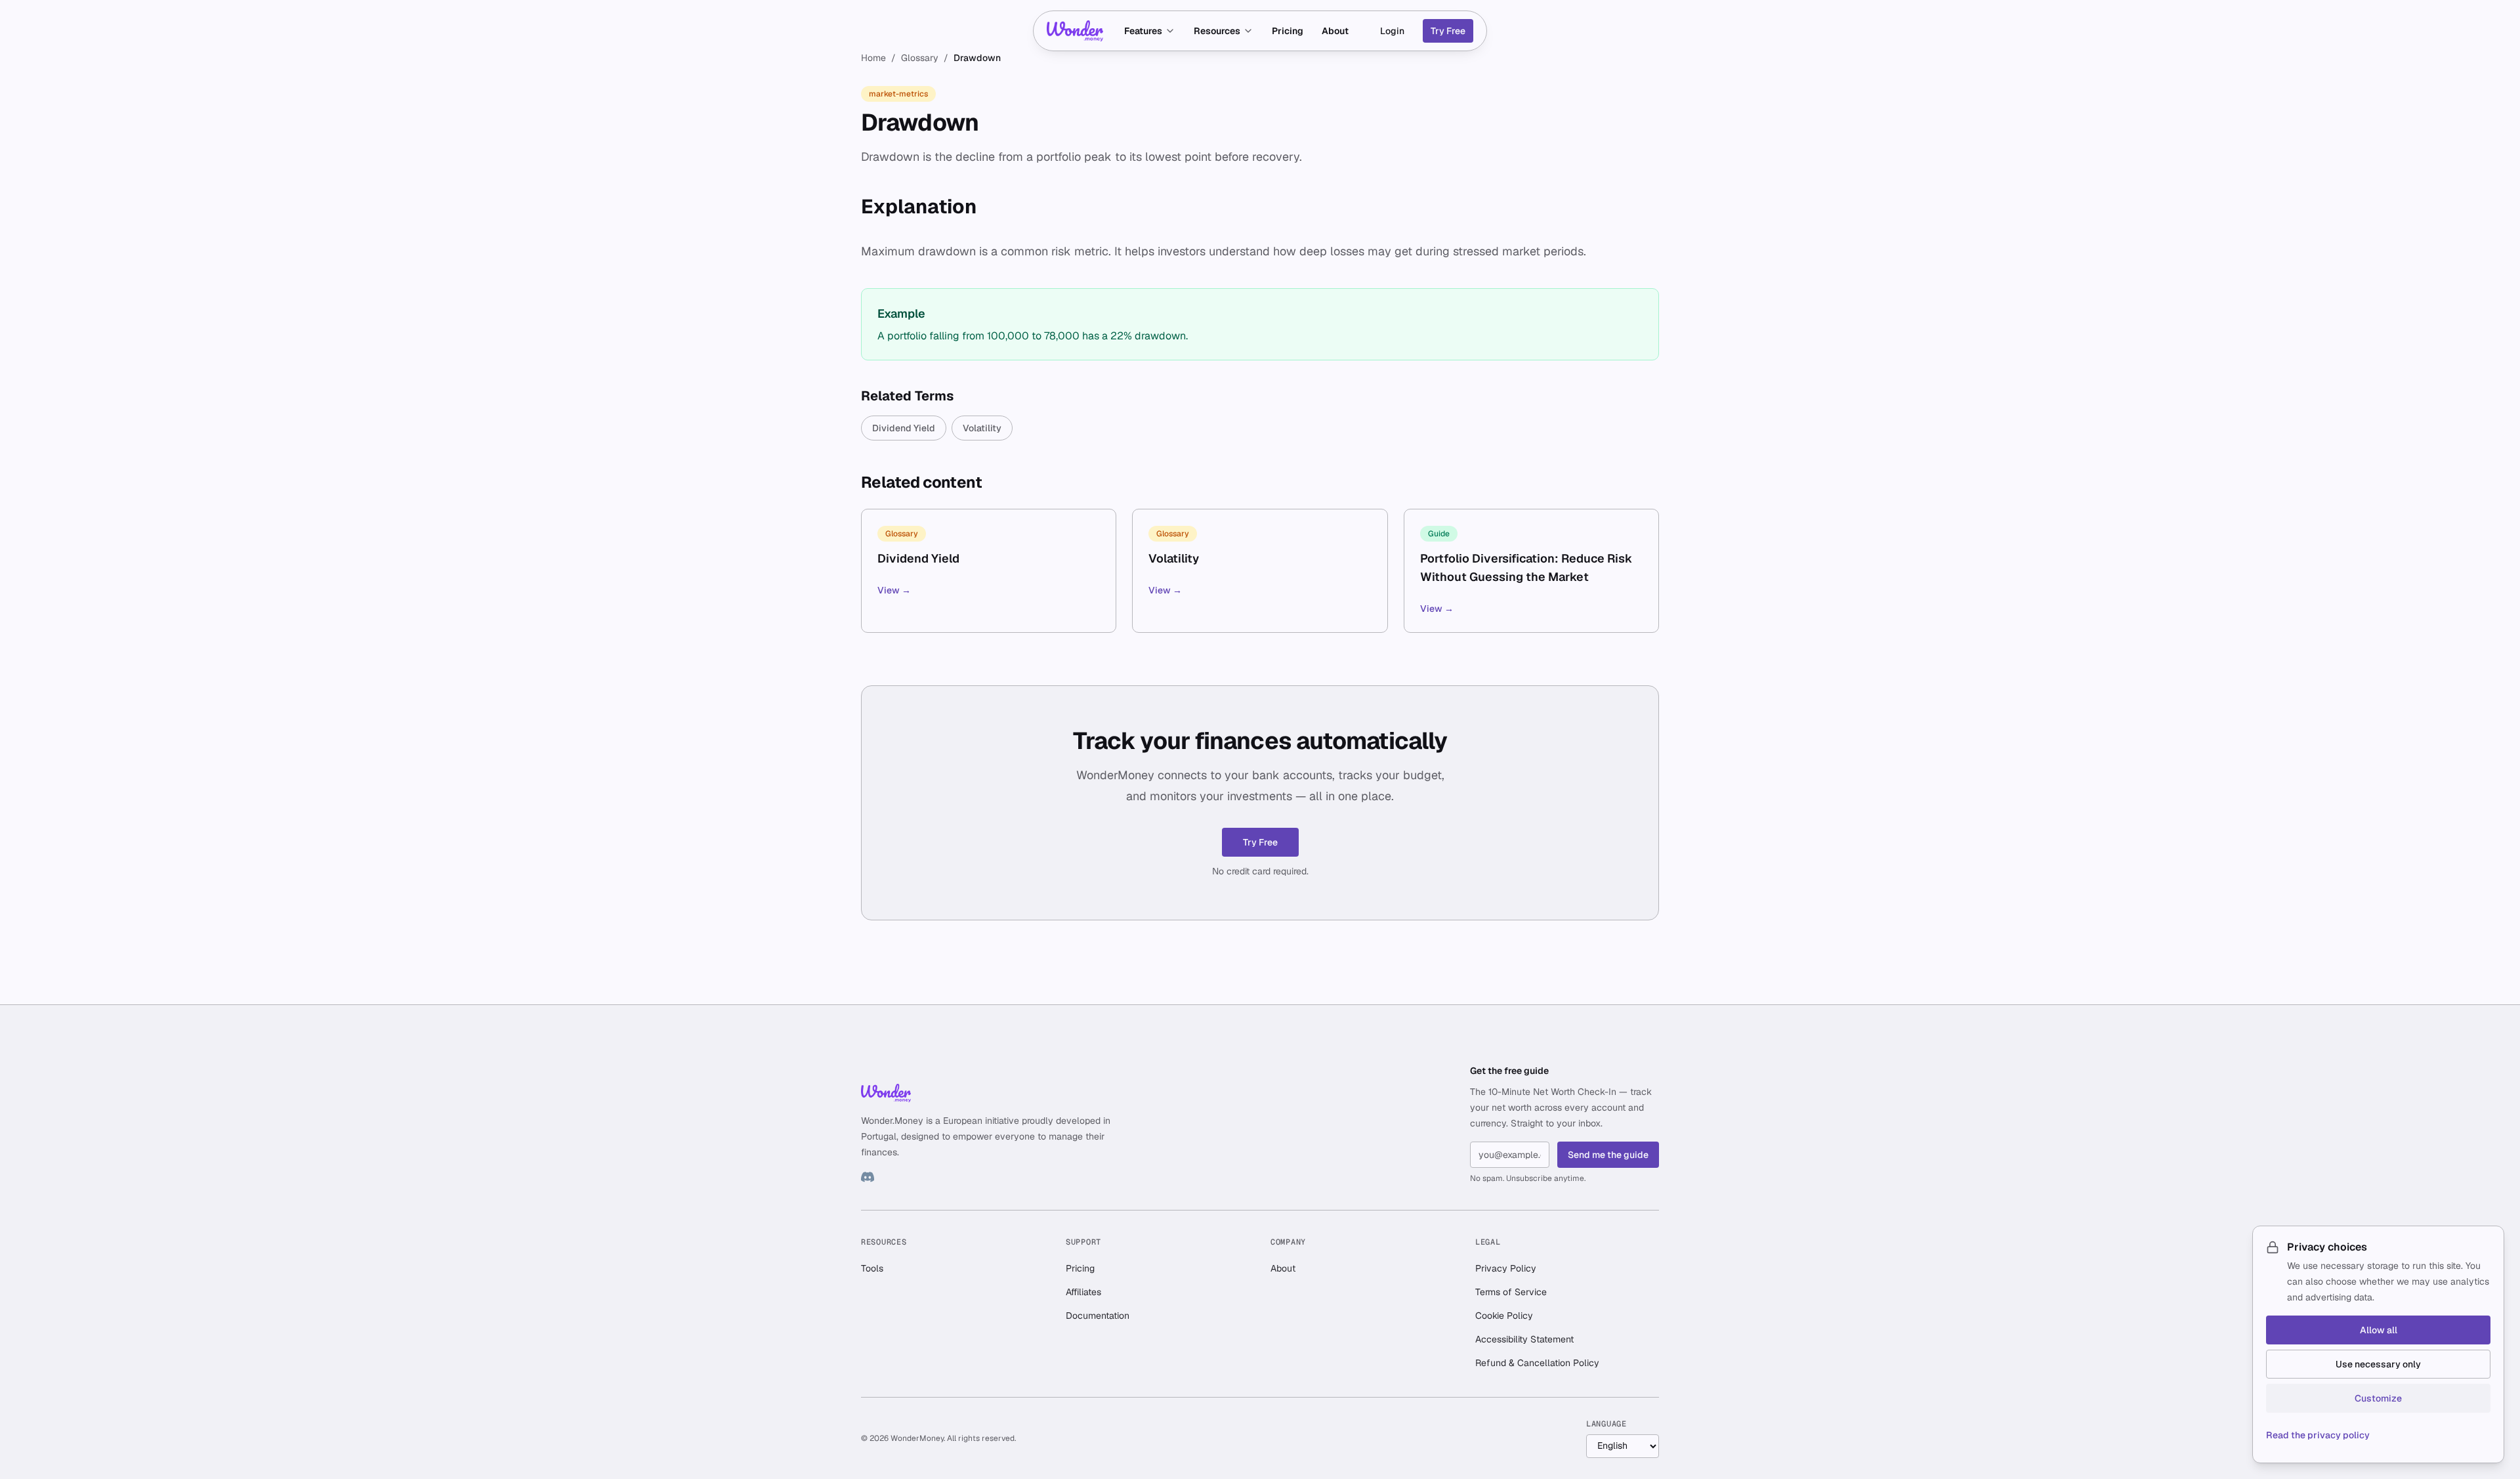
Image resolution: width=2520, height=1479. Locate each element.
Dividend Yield (904, 428)
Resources (1217, 31)
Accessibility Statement (1524, 1339)
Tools (872, 1268)
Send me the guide (1608, 1155)
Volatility (982, 428)
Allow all (2379, 1330)
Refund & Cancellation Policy (1537, 1363)
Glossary (920, 58)
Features (1143, 31)
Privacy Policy (1506, 1268)
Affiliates (1083, 1292)
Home (873, 58)
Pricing (1288, 31)
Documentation (1098, 1316)
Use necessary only (2378, 1364)
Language (1606, 1424)
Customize (2378, 1398)
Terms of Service (1511, 1292)
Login (1392, 31)
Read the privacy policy (2318, 1435)
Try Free (1448, 31)
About (1335, 31)
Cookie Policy (1504, 1316)
